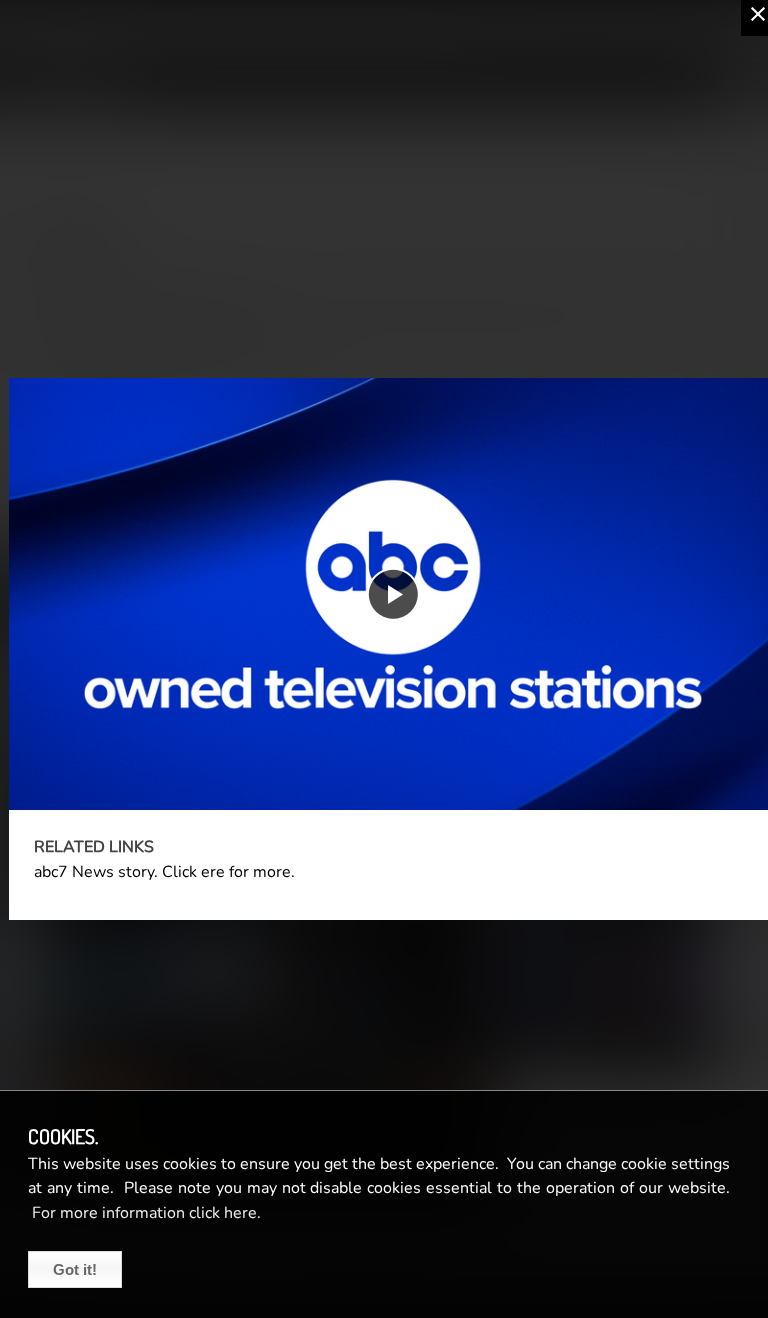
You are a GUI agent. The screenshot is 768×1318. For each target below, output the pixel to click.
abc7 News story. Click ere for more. (164, 872)
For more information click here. (144, 1213)
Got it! (75, 1269)
